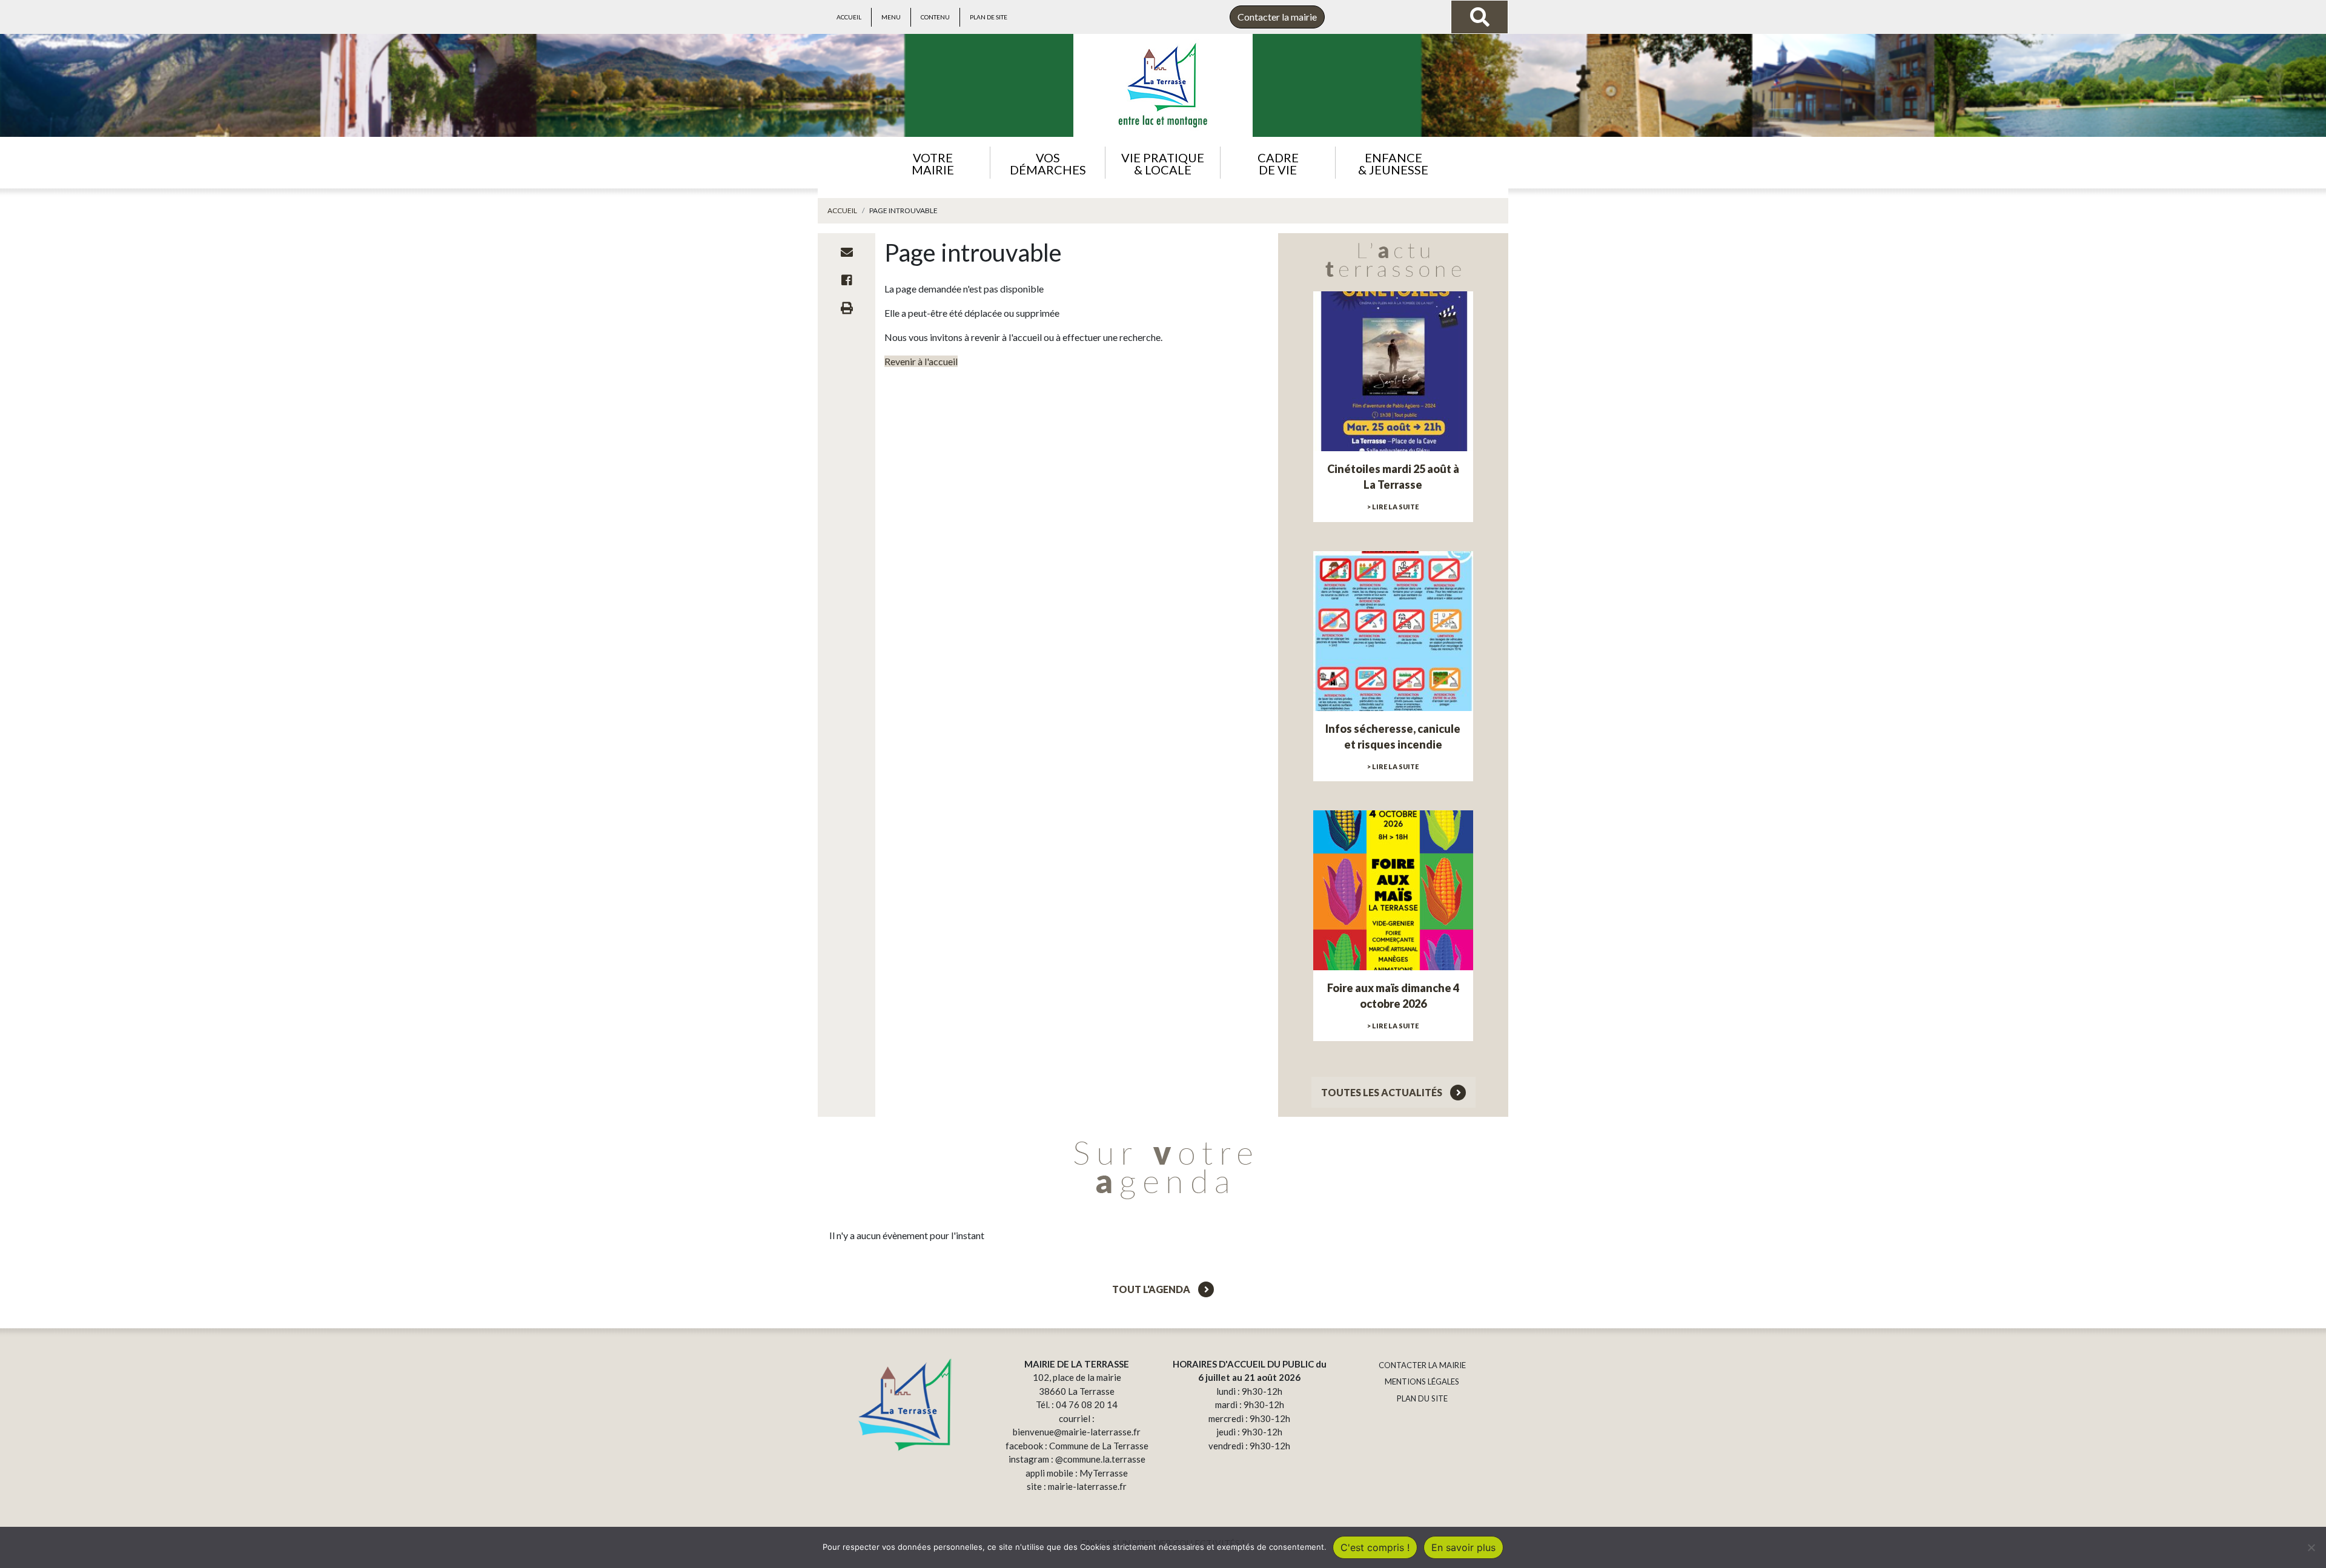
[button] (933, 163)
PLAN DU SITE (1422, 1398)
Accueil (849, 17)
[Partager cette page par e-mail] (847, 252)
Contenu (935, 17)
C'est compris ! (1375, 1547)
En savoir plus (1463, 1547)
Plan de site (989, 17)
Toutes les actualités (1383, 1092)
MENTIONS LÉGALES (1422, 1381)
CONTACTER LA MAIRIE (1422, 1365)
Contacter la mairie (1277, 17)
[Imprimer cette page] (847, 308)
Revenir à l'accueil (921, 361)
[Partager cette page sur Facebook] (847, 280)
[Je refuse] (2311, 1547)
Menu (891, 17)
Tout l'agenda (1152, 1289)
